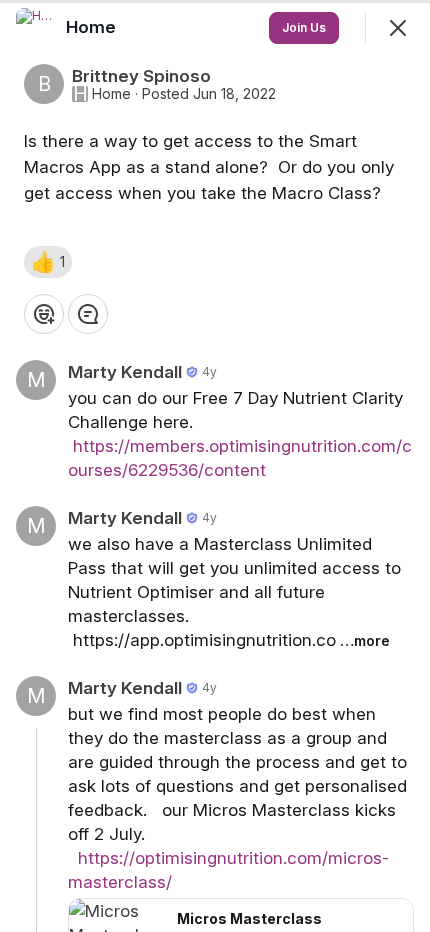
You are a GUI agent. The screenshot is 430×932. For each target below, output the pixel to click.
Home (111, 94)
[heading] (93, 27)
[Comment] (88, 314)
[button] (48, 262)
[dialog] (215, 466)
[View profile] (36, 28)
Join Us (304, 27)
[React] (44, 314)
